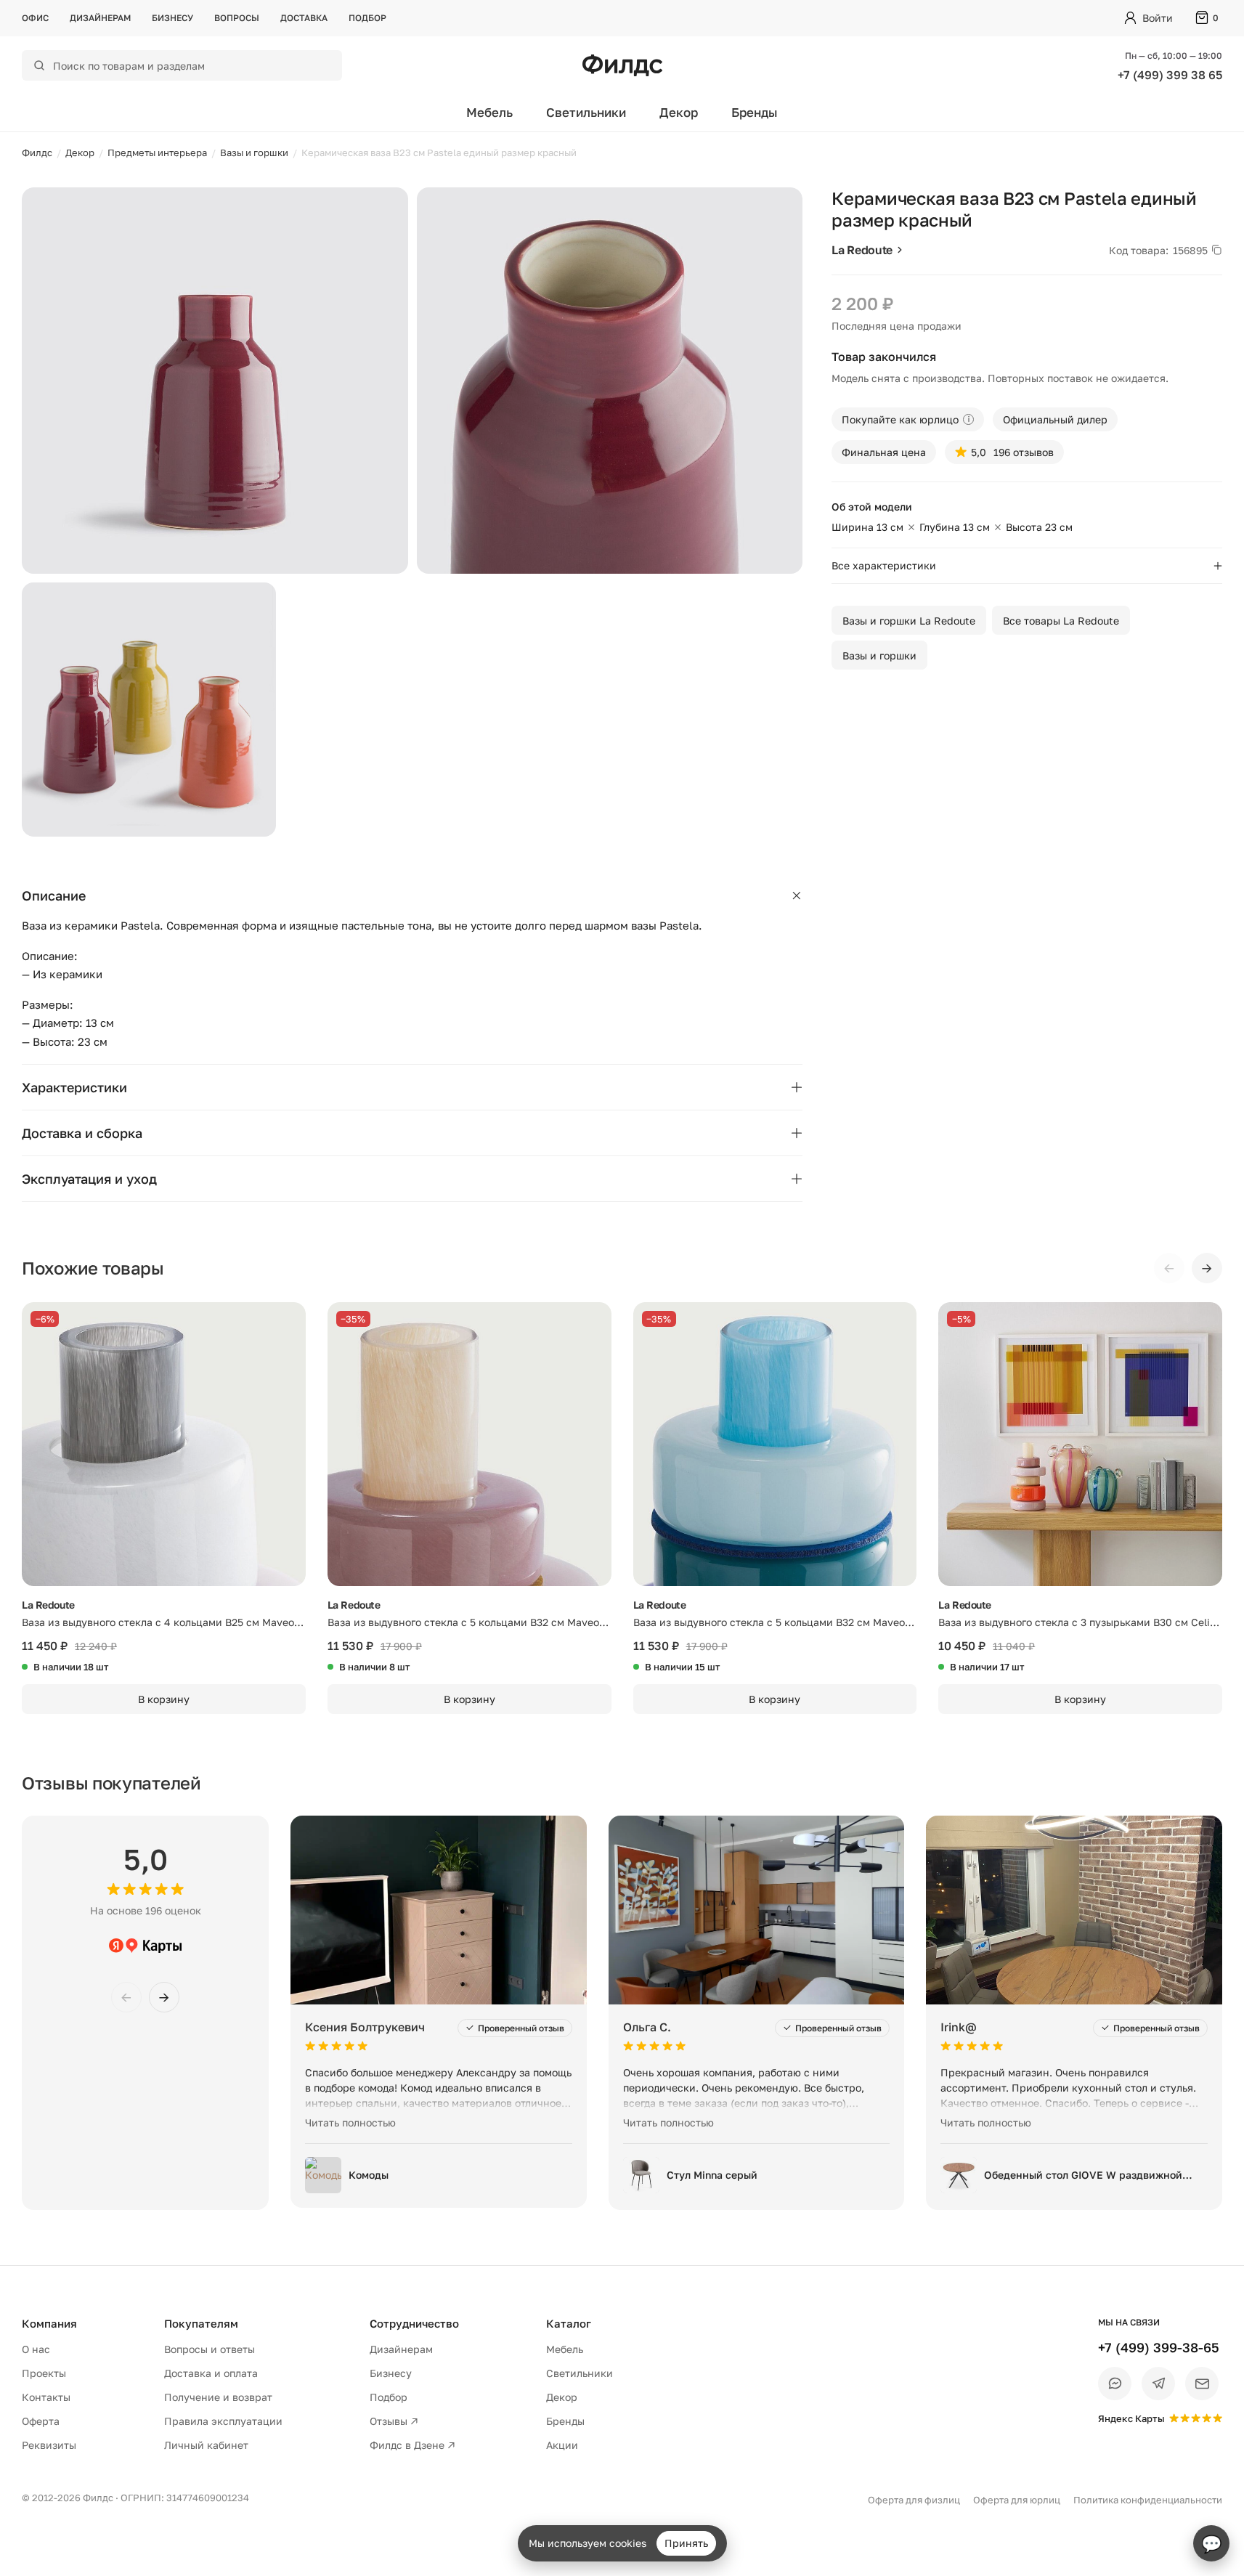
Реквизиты (49, 2445)
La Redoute (862, 250)
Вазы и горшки (879, 655)
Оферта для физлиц (914, 2500)
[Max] (1115, 2384)
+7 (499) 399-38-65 (1159, 2347)
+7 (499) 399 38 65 (1170, 75)
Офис (35, 18)
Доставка (304, 18)
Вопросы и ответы (210, 2349)
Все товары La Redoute (1061, 621)
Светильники (586, 112)
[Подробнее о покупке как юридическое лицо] (968, 419)
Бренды (755, 112)
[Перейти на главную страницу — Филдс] (622, 65)
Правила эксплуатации (223, 2421)
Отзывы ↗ (394, 2421)
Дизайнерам (100, 18)
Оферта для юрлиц (1017, 2500)
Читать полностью (350, 2122)
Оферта (41, 2421)
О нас (36, 2349)
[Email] (1202, 2384)
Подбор (367, 18)
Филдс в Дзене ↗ (412, 2445)
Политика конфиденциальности (1148, 2500)
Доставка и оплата (211, 2373)
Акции (562, 2445)
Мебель (489, 112)
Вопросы (237, 18)
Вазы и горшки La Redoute (909, 621)
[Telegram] (1158, 2384)
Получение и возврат (218, 2397)
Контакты (46, 2397)
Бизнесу (172, 18)
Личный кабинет (206, 2445)
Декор (679, 112)
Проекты (44, 2373)
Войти (1158, 18)
